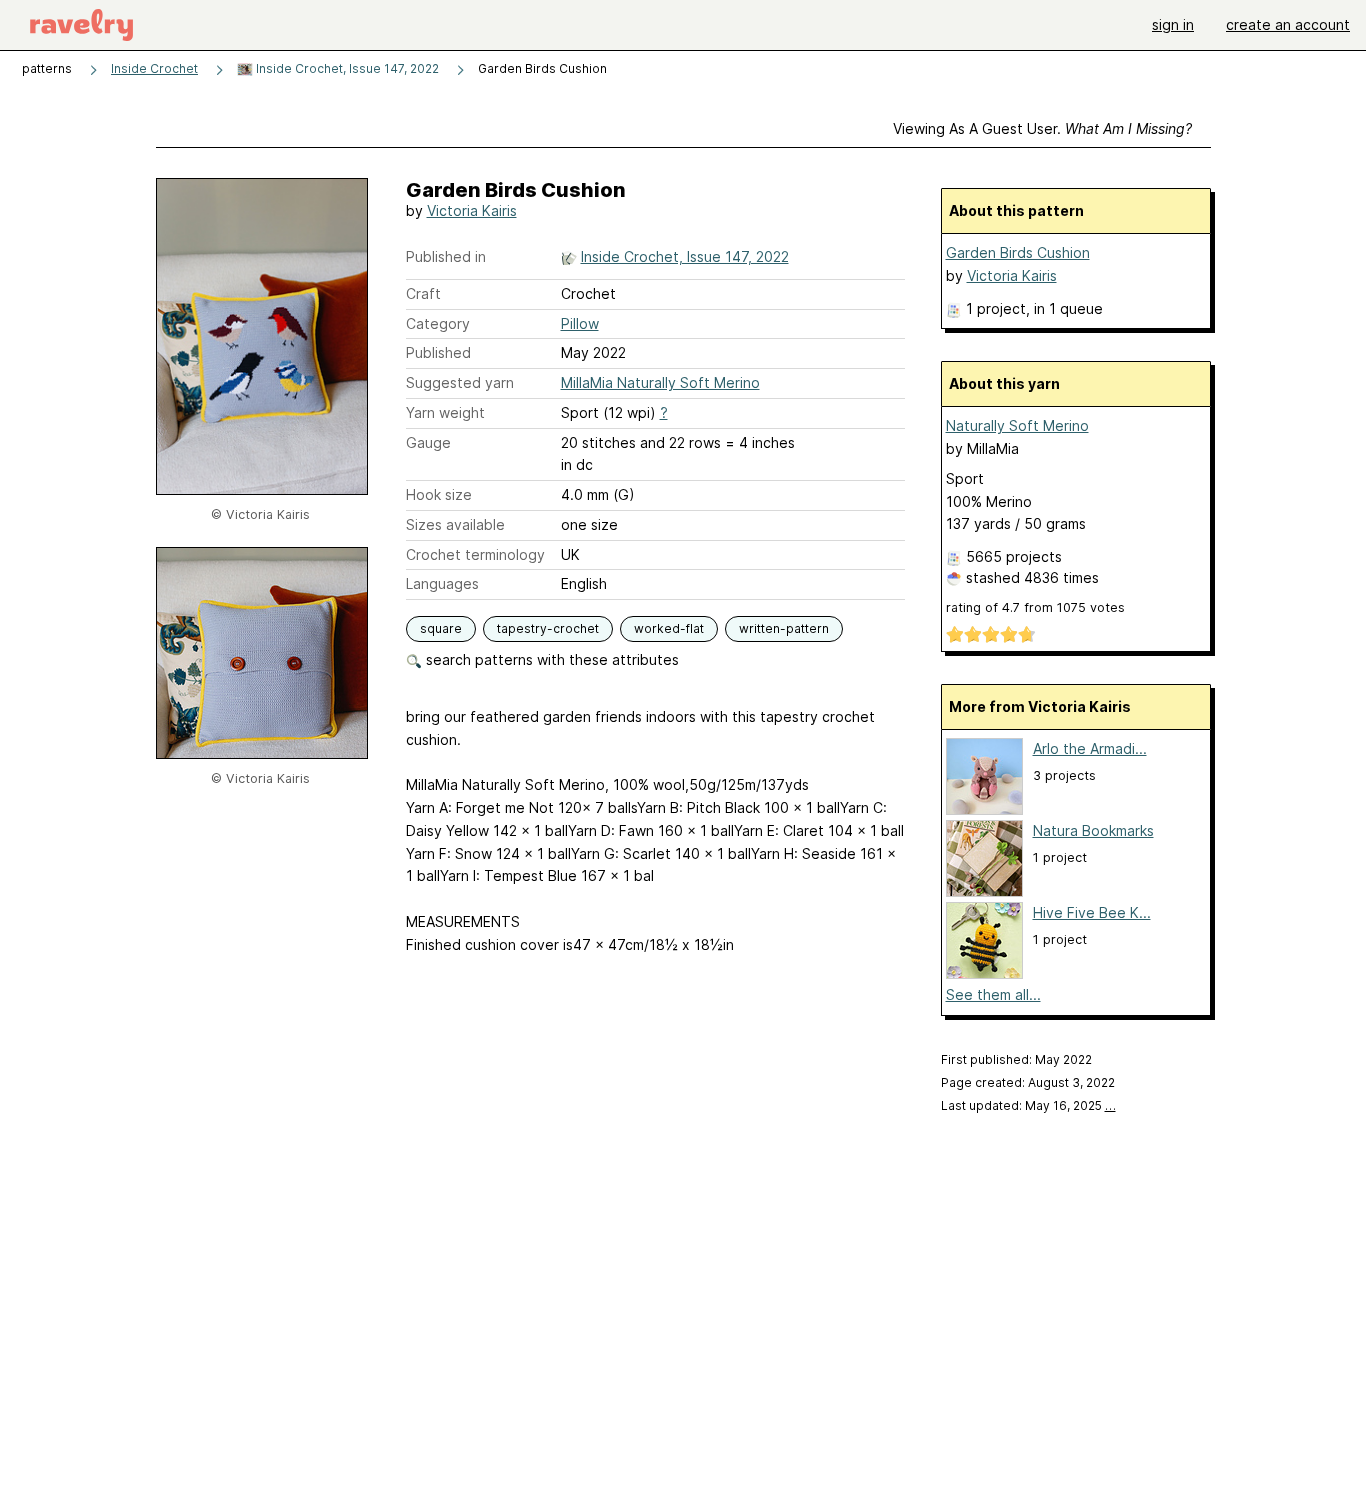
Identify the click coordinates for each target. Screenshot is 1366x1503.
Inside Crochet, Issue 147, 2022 (346, 68)
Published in (446, 256)
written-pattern (784, 628)
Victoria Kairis (472, 210)
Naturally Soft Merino (1017, 425)
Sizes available (455, 524)
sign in (1173, 24)
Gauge (428, 442)
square (441, 628)
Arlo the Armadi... (1090, 748)
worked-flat (669, 628)
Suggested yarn (460, 382)
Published (438, 352)
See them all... (993, 994)
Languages (442, 583)
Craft (423, 293)
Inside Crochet (154, 68)
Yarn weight (445, 412)
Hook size (439, 494)
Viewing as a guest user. (1042, 128)
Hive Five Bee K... (1092, 912)
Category (438, 323)
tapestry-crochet (548, 628)
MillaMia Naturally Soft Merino (660, 382)
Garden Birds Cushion (1018, 252)
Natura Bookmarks (1093, 830)
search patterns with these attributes (550, 659)
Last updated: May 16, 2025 (1028, 1105)
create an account (1288, 24)
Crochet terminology (475, 554)
